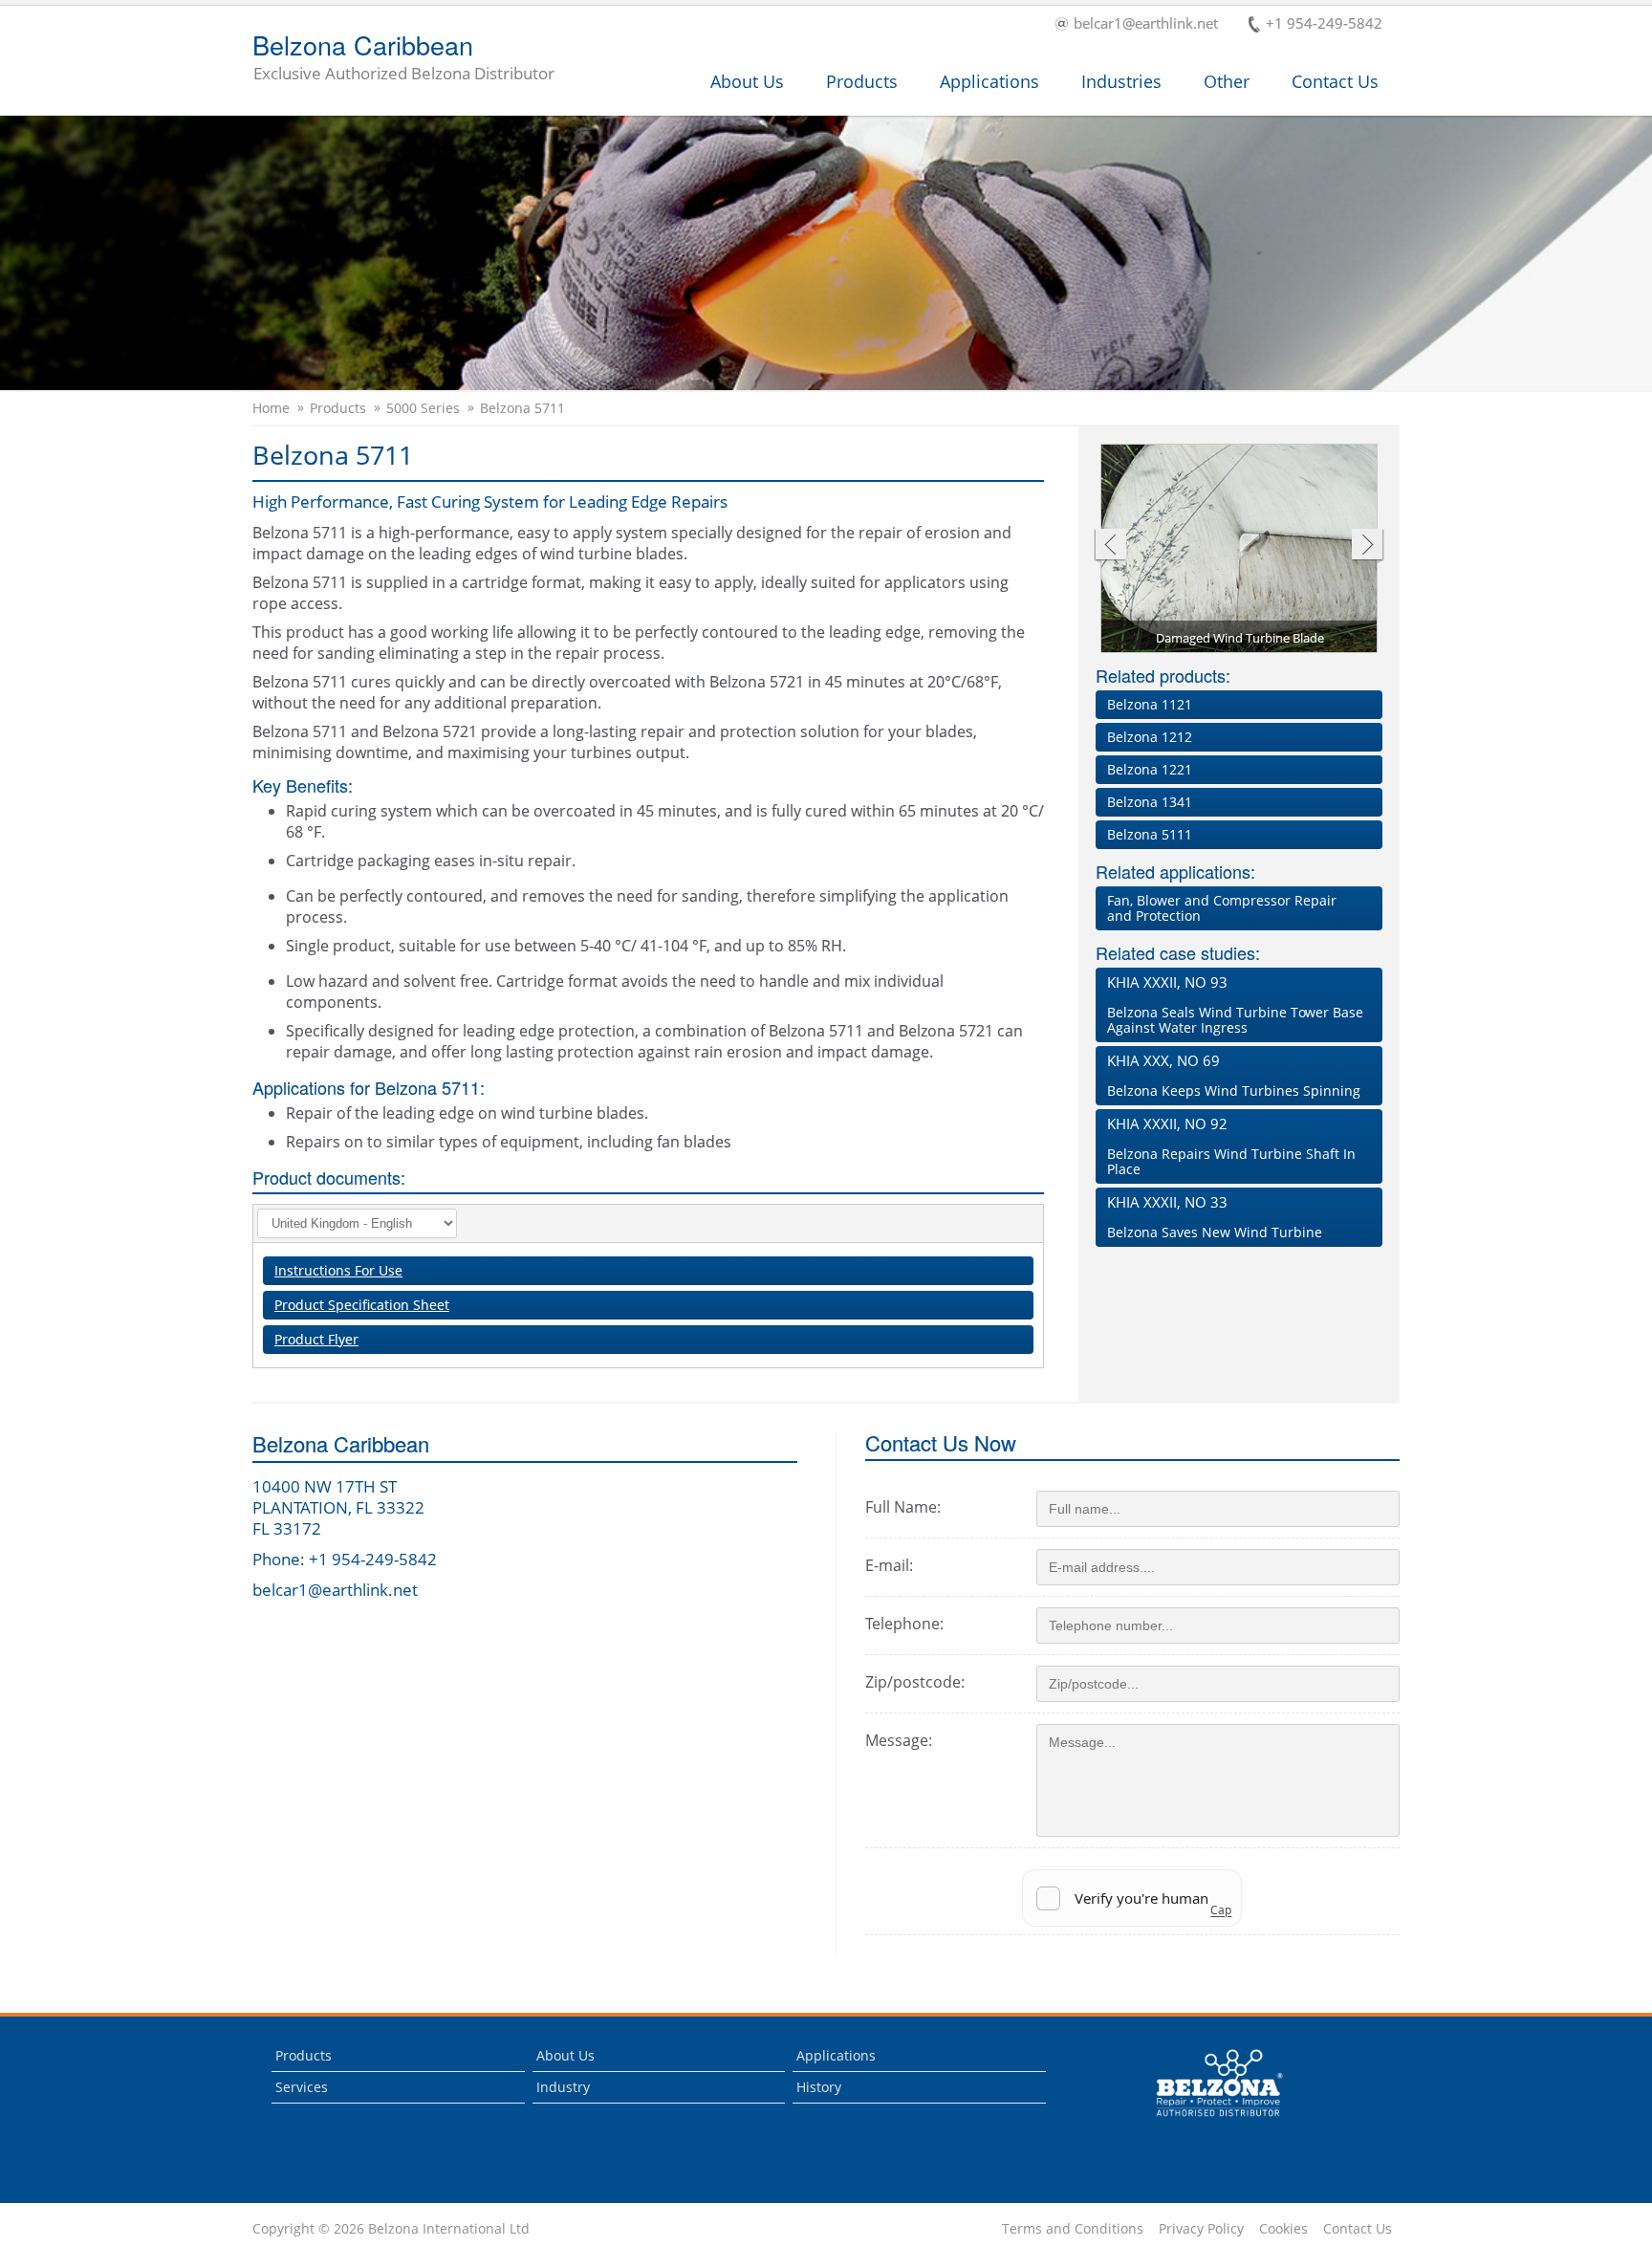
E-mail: (889, 1565)
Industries (1121, 81)
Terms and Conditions (1073, 2229)
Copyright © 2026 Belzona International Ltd (391, 2229)
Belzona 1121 (1150, 704)
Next (1368, 546)
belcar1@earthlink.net (1146, 24)
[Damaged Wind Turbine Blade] (1240, 550)
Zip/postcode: (915, 1682)
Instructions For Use (338, 1270)
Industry (563, 2087)
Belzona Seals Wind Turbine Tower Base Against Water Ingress (1235, 1004)
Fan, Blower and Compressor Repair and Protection (1222, 908)
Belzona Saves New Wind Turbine (1215, 1217)
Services (302, 2087)
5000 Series (423, 408)
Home (271, 408)
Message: (899, 1740)
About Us (747, 81)
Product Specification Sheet (362, 1305)
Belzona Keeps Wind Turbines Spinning (1234, 1075)
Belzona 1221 (1150, 769)
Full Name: (903, 1507)
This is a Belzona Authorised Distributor (1206, 2121)
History (819, 2087)
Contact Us (1335, 81)
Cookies (1283, 2229)
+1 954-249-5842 (1324, 24)
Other (1227, 81)
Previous (1109, 546)
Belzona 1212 (1150, 737)
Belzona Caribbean (403, 58)
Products (862, 81)
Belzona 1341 (1150, 802)
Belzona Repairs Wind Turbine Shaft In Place (1231, 1146)
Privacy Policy (1201, 2229)
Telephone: (904, 1624)
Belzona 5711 (522, 408)
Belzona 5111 (1150, 834)
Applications (989, 81)
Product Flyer (316, 1339)
